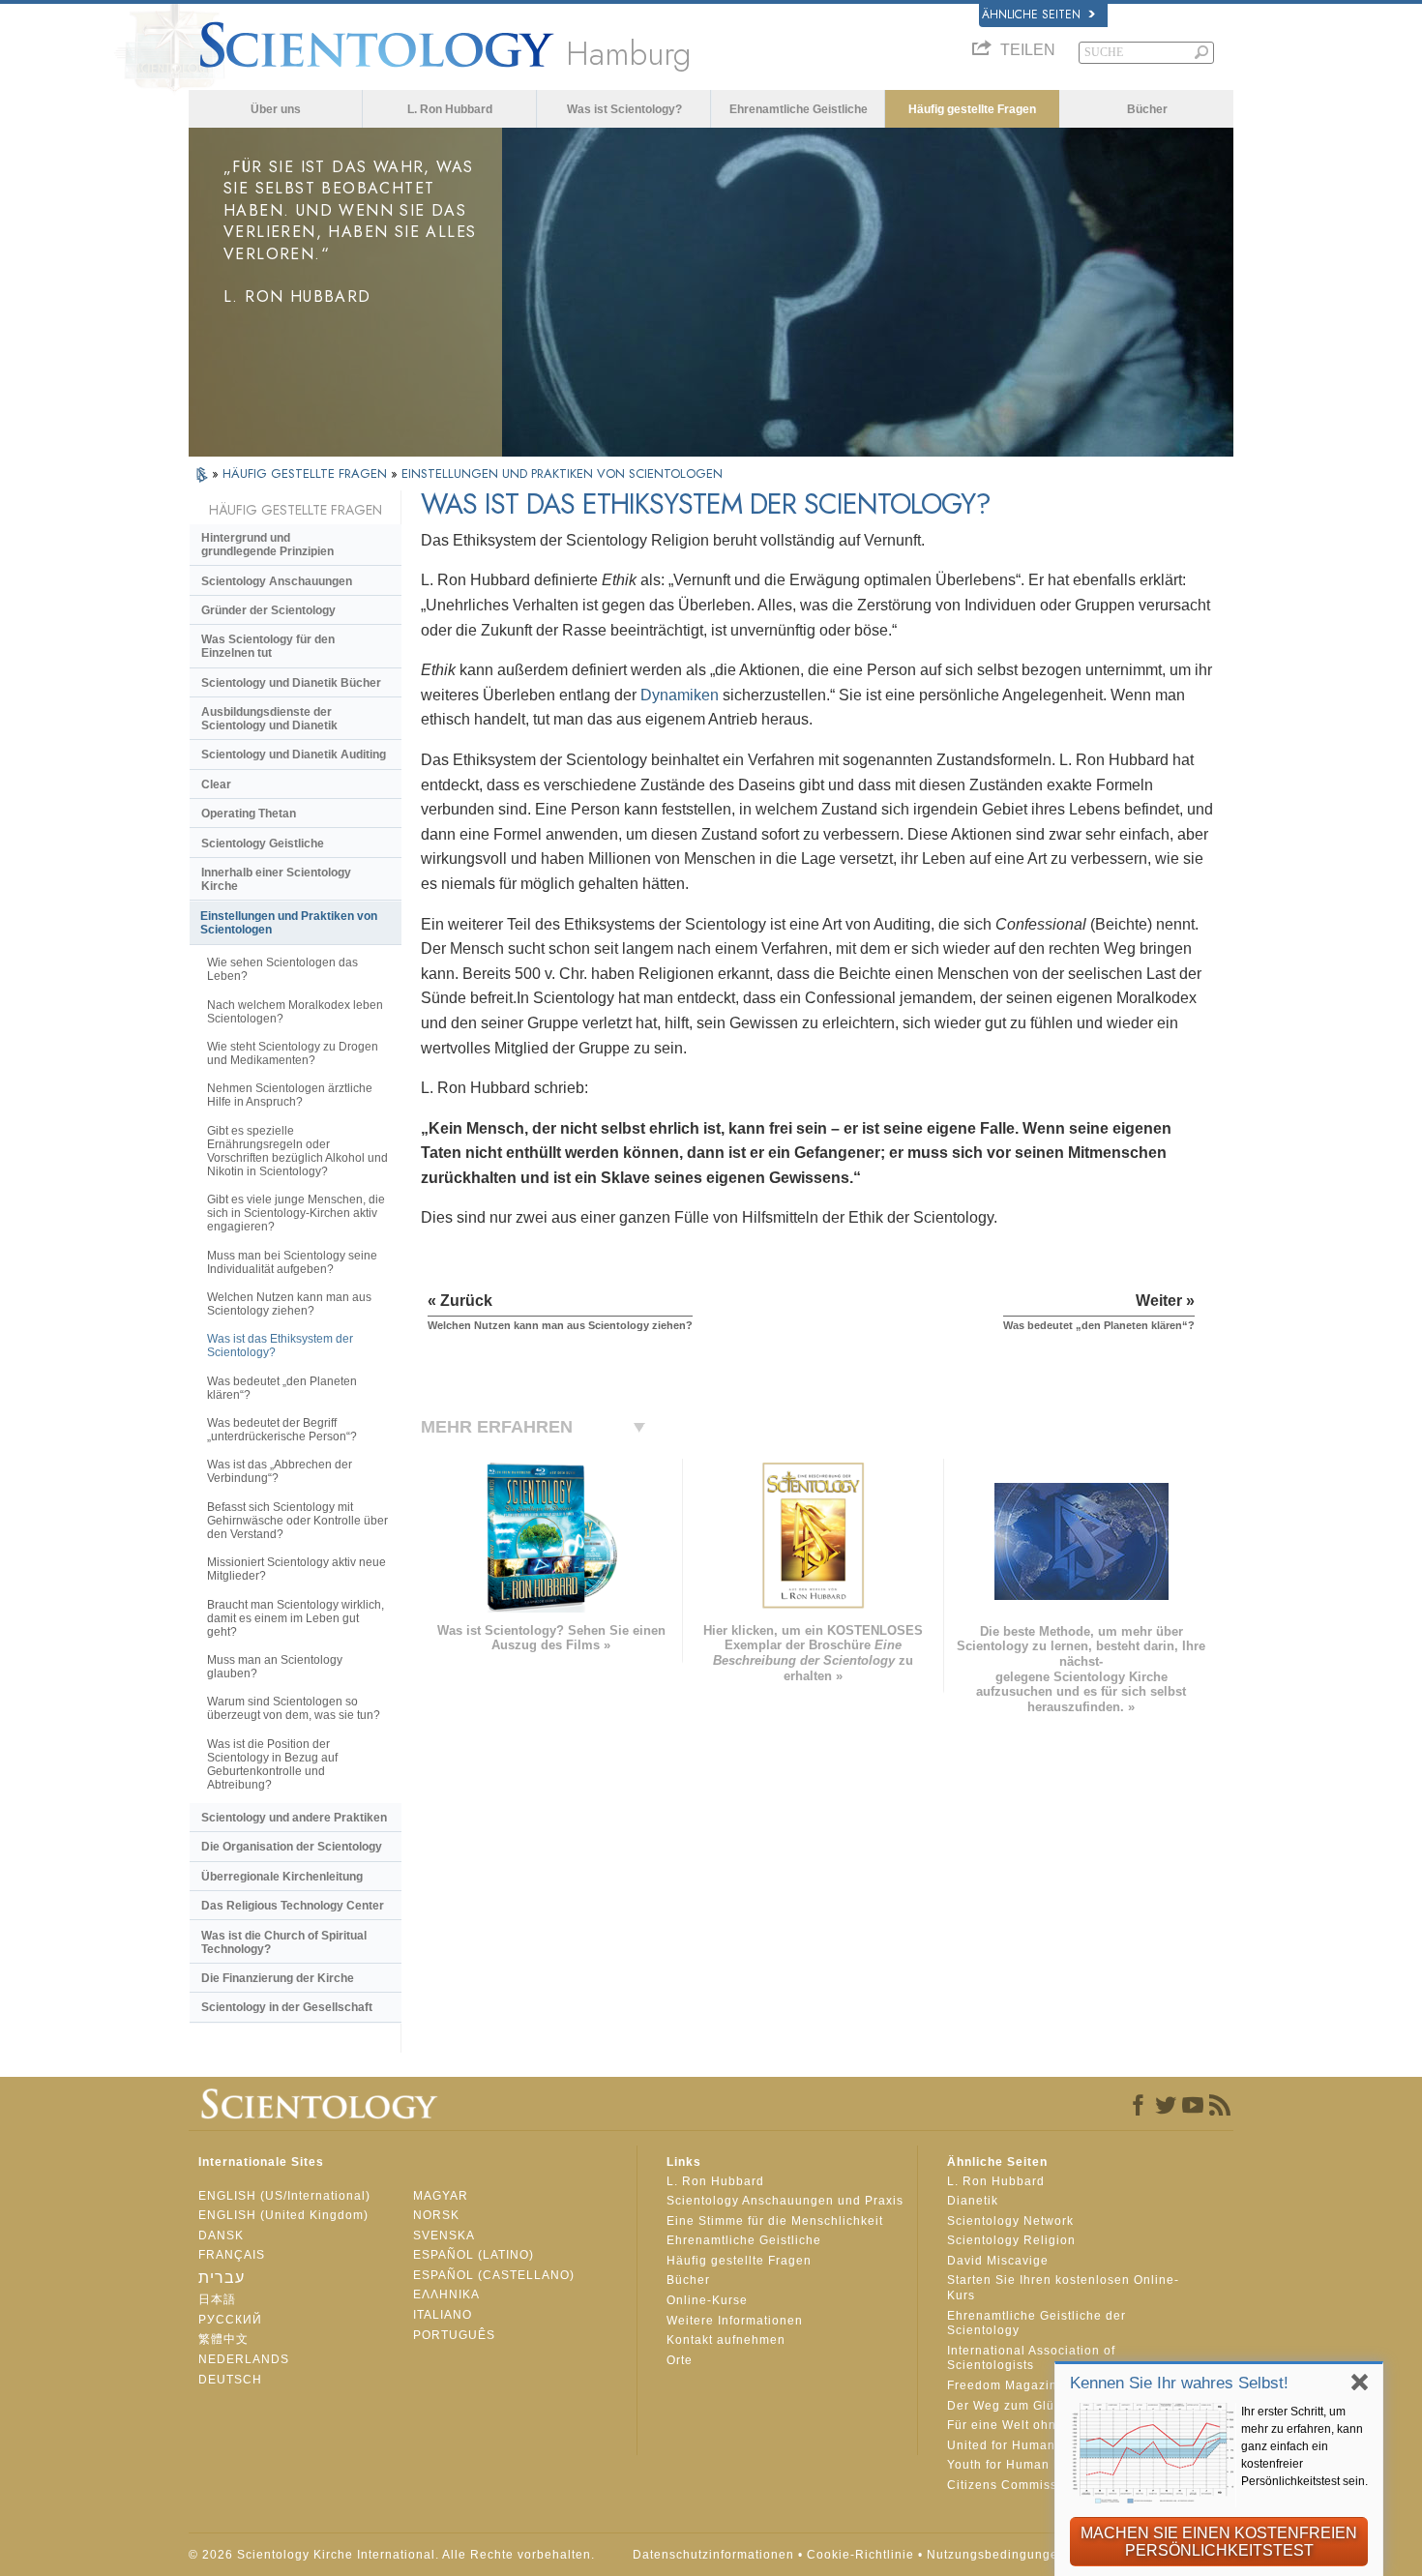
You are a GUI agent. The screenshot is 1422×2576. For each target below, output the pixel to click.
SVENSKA (444, 2235)
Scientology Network (1010, 2221)
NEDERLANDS (244, 2359)
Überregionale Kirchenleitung (282, 1877)
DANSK (221, 2235)
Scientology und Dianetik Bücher (291, 683)
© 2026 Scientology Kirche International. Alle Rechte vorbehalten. (392, 2555)
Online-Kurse (707, 2300)
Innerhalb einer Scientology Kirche (276, 879)
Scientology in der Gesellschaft (287, 2007)
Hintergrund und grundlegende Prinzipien (267, 545)
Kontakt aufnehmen (726, 2340)
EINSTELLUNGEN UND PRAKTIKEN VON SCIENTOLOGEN (562, 474)
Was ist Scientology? (624, 109)
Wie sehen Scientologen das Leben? (282, 969)
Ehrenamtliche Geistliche (799, 109)
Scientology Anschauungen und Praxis (785, 2201)
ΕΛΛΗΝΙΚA (446, 2295)
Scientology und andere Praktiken (294, 1818)
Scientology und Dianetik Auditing (294, 755)
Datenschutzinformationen (713, 2555)
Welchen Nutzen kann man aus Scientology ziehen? (289, 1304)
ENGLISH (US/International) (284, 2196)
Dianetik (973, 2201)
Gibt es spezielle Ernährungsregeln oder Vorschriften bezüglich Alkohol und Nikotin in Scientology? (297, 1151)
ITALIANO (443, 2315)
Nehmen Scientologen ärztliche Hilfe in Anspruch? (290, 1095)
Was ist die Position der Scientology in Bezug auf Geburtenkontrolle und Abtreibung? (272, 1764)
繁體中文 (223, 2339)
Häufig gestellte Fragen (972, 109)
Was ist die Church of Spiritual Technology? (284, 1942)
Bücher (1147, 109)
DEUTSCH (230, 2380)
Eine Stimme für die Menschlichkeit (775, 2221)
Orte (680, 2360)
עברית (222, 2278)
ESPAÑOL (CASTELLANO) (494, 2275)
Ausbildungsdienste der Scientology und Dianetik (269, 719)
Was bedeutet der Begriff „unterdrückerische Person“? (282, 1430)
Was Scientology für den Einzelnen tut (268, 646)
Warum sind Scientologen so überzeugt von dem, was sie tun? (294, 1708)
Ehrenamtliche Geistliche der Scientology (1037, 2324)
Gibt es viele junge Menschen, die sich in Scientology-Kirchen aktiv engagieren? (296, 1213)
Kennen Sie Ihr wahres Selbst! (1179, 2383)
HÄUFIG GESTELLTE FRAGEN (307, 474)
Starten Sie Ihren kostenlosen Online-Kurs (1063, 2288)
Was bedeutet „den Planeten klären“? (282, 1388)
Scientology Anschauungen (277, 581)
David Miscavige (998, 2261)
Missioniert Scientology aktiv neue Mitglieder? (296, 1569)
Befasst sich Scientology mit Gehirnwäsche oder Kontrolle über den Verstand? (297, 1521)
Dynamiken (680, 695)
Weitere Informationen (735, 2321)
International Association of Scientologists (1031, 2358)
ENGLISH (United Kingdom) (283, 2215)
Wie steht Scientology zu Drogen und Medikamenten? (293, 1053)
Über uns (276, 109)
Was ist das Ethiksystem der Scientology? (280, 1346)
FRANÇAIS (232, 2255)
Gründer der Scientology (268, 610)
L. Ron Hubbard (450, 109)
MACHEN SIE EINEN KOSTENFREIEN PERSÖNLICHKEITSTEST (1219, 2542)
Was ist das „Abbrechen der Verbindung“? (280, 1471)
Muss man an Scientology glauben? (275, 1667)
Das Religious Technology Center (293, 1906)
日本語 (217, 2299)
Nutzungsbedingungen (996, 2555)
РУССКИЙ (230, 2320)
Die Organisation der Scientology (292, 1847)
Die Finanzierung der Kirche (278, 1978)
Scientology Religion (1011, 2240)
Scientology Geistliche (263, 844)
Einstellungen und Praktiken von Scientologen (289, 923)
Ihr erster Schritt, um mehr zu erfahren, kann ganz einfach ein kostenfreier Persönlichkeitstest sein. (1304, 2446)
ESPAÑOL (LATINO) (474, 2255)
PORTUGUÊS (454, 2335)
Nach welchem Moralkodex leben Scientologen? (295, 1012)
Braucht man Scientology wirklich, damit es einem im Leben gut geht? (296, 1618)
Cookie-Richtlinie (860, 2555)
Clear (216, 785)
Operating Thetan (249, 814)
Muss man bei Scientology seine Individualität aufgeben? (292, 1262)
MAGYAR (441, 2196)
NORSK (436, 2215)
